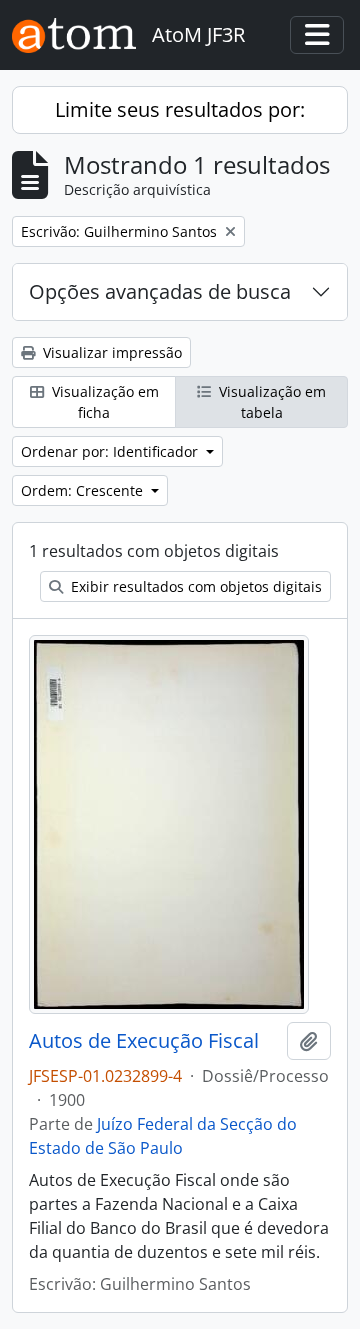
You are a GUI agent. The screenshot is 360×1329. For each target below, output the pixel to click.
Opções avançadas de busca (160, 291)
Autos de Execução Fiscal (144, 1041)
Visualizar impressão (110, 352)
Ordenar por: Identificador (111, 451)
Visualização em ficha (103, 402)
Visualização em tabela (270, 402)
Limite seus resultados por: (180, 109)
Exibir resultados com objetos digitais (194, 586)
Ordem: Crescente (84, 490)
